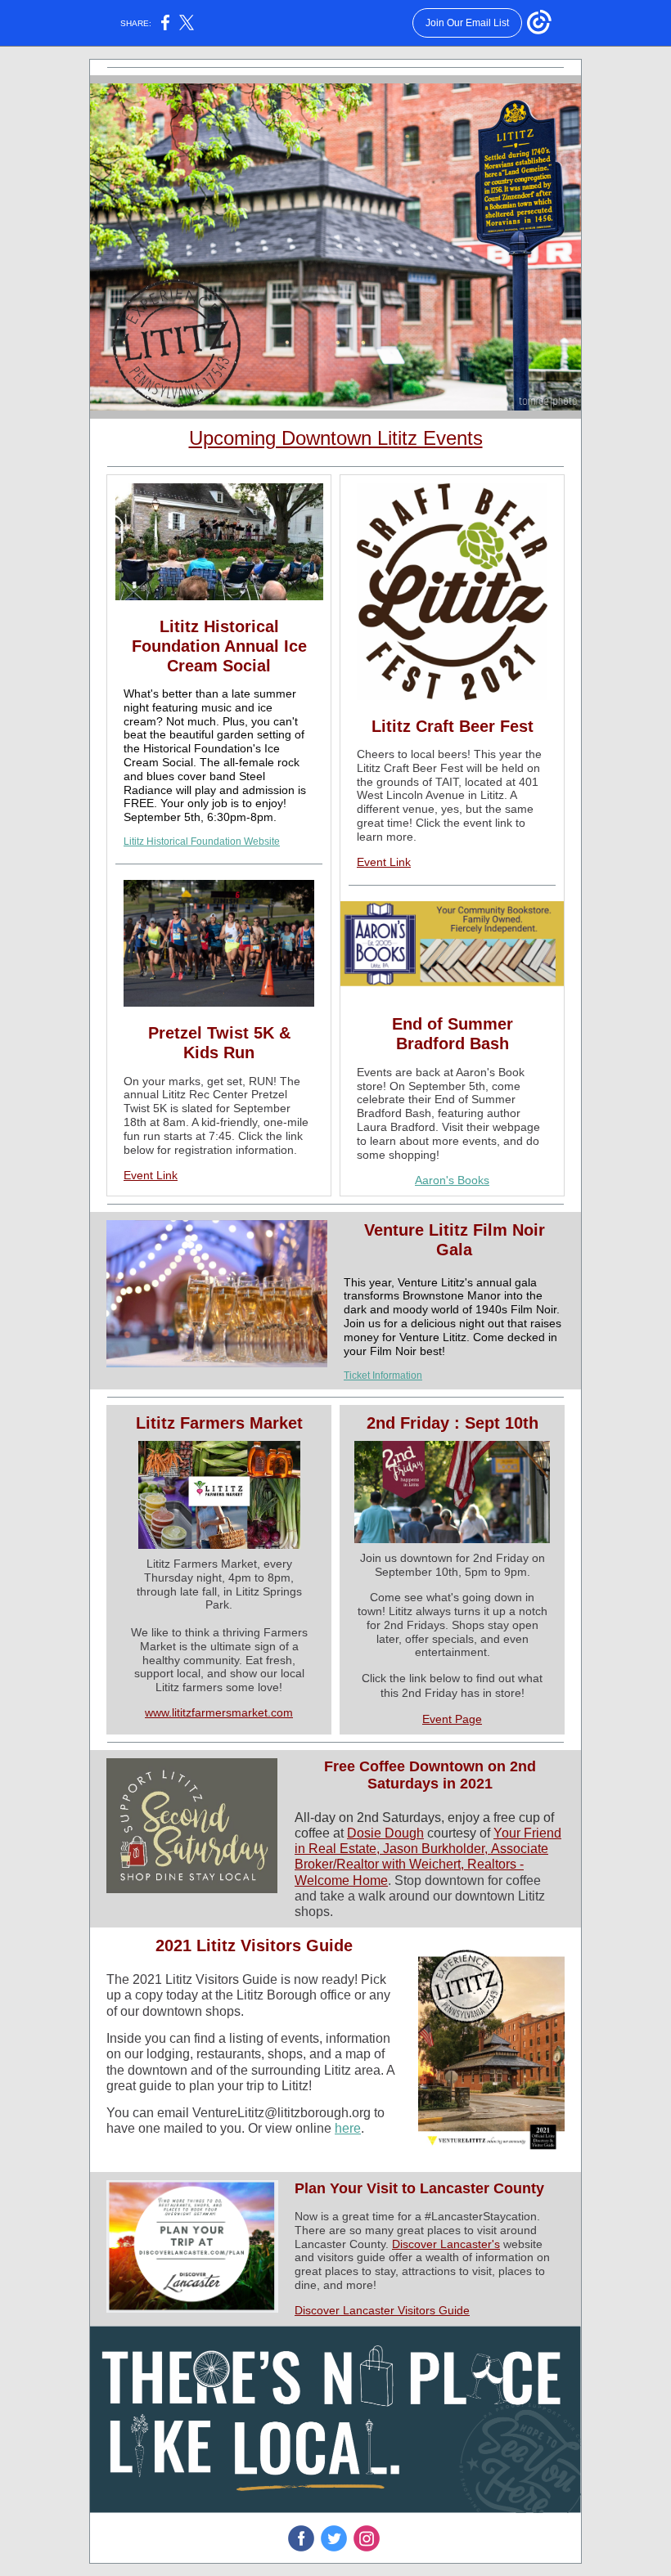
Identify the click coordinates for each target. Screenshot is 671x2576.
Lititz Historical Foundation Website (202, 841)
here (348, 2128)
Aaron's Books (452, 1180)
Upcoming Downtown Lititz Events (336, 438)
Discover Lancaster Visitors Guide (382, 2310)
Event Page (452, 1719)
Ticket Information (383, 1376)
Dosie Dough (385, 1833)
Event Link (151, 1175)
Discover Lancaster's (446, 2244)
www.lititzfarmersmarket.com (219, 1712)
